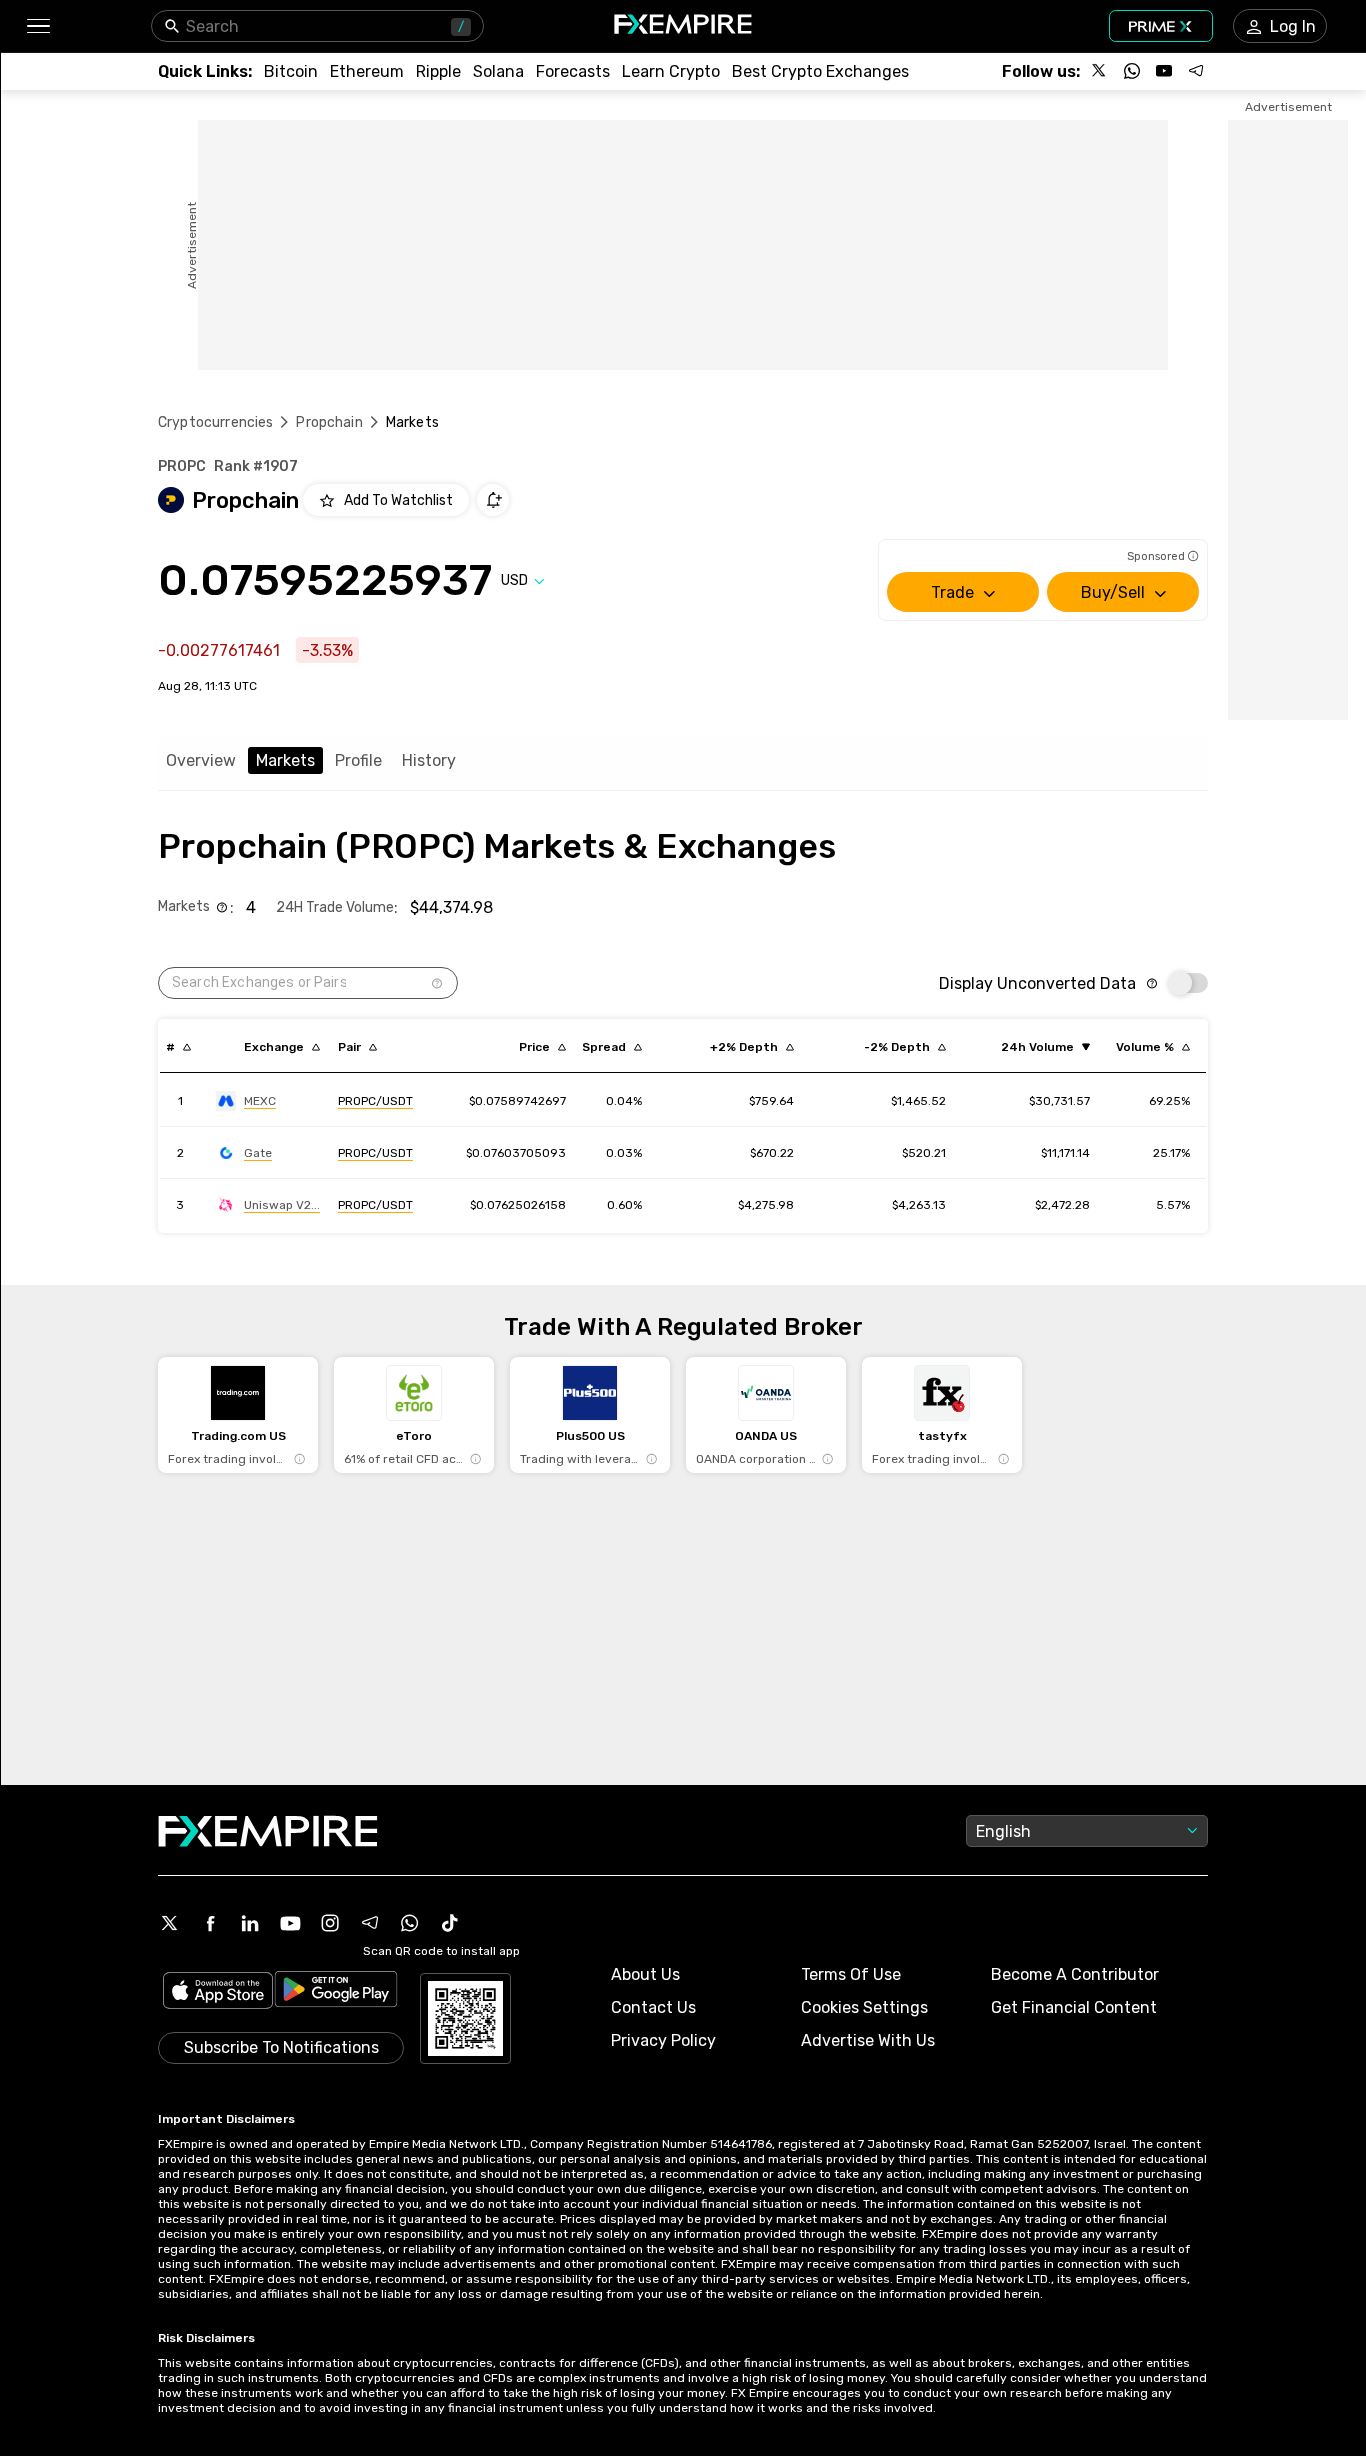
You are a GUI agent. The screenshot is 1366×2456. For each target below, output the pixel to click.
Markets (285, 760)
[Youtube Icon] (290, 1923)
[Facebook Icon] (210, 1923)
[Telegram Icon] (370, 1923)
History (429, 760)
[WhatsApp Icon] (410, 1923)
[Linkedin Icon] (250, 1923)
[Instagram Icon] (330, 1923)
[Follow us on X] (1100, 71)
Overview (201, 760)
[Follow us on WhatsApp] (1132, 71)
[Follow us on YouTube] (1164, 71)
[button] (37, 26)
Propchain (329, 422)
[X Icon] (170, 1923)
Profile (358, 760)
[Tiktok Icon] (450, 1923)
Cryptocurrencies (215, 422)
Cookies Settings (864, 2007)
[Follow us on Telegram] (1196, 71)
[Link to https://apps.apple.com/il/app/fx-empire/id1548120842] (218, 1992)
